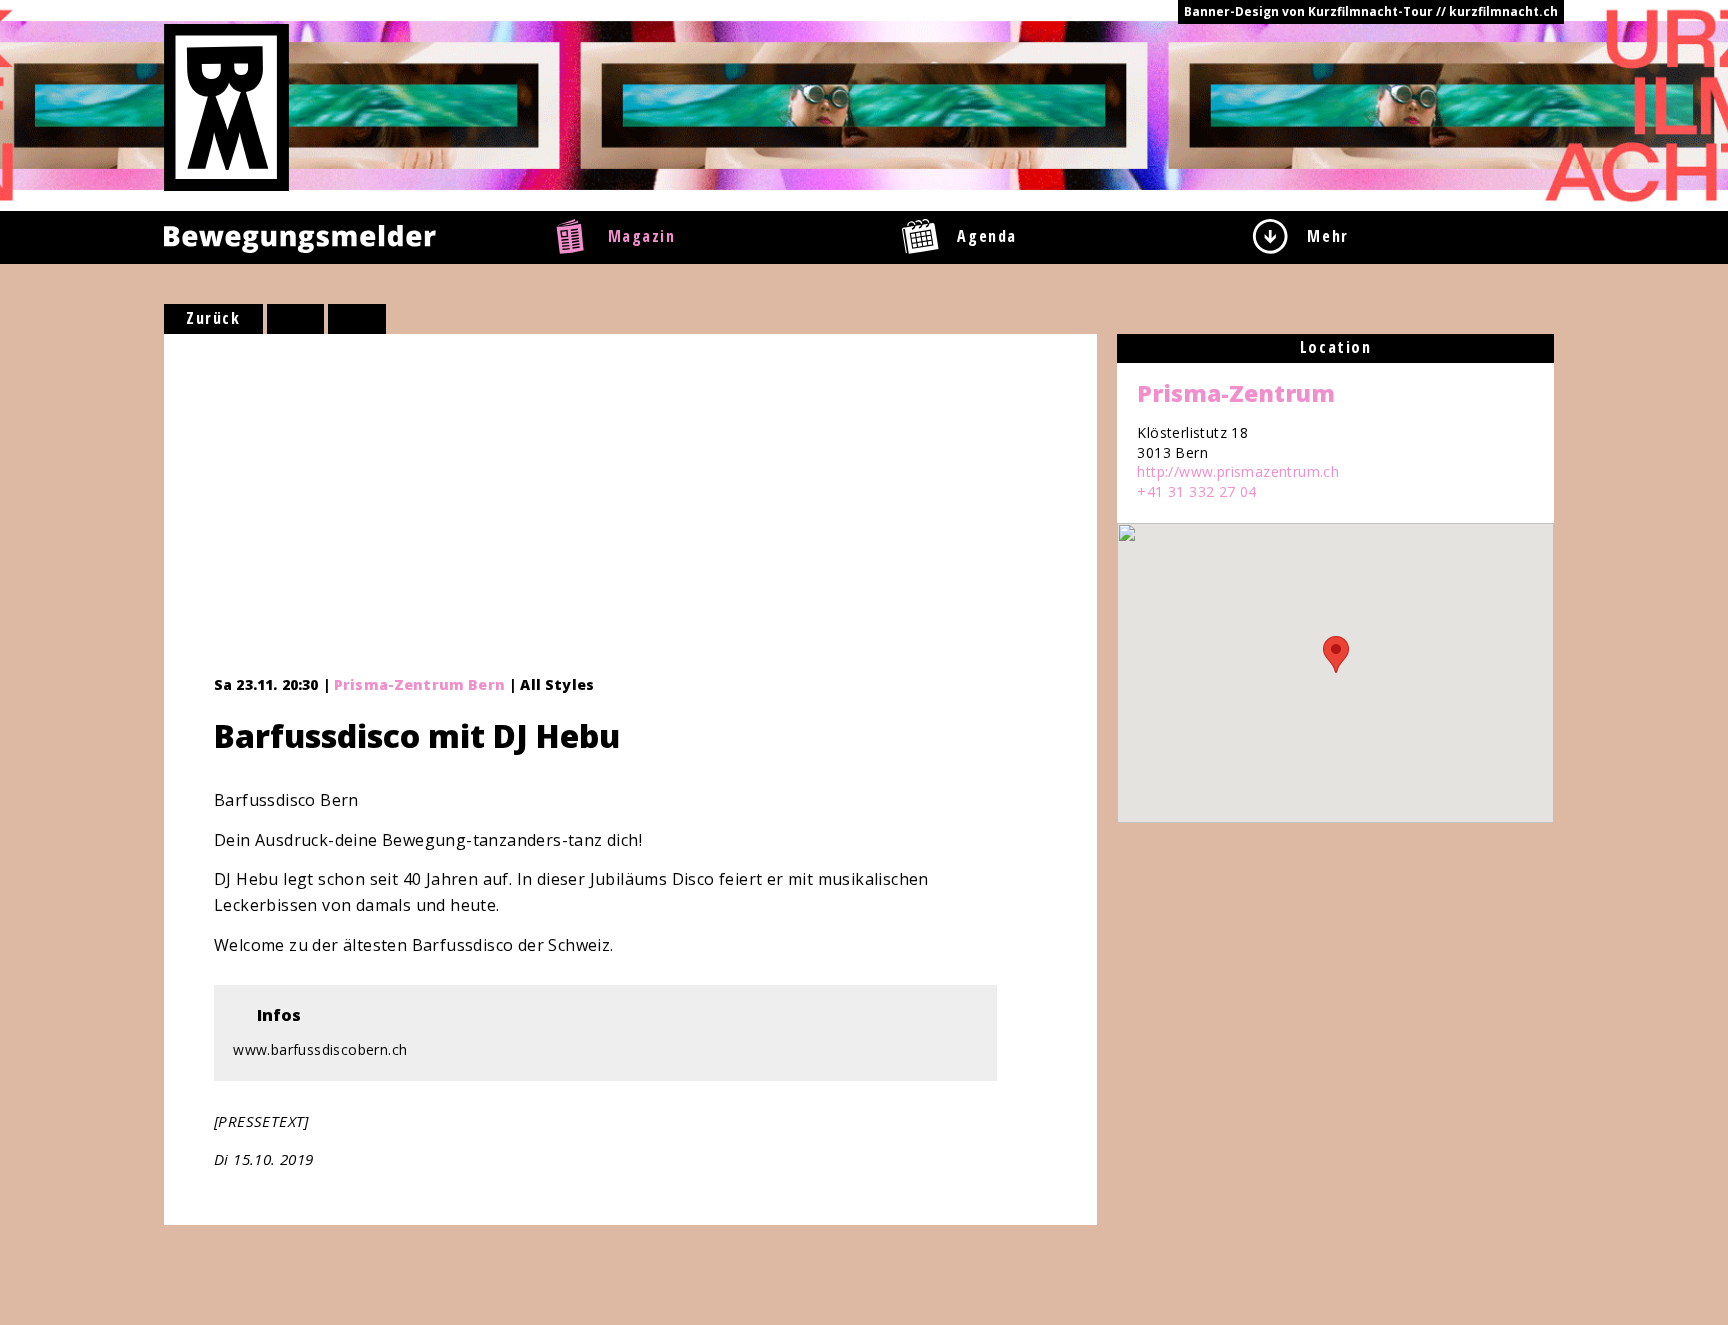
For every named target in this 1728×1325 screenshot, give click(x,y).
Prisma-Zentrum (1236, 393)
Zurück (213, 318)
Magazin (642, 236)
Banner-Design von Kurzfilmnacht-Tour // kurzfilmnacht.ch (1371, 11)
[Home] (226, 106)
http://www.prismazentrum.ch (1238, 471)
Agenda (987, 236)
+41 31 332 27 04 (1196, 491)
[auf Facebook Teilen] (296, 319)
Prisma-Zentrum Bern (419, 684)
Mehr (1327, 236)
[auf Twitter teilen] (357, 319)
